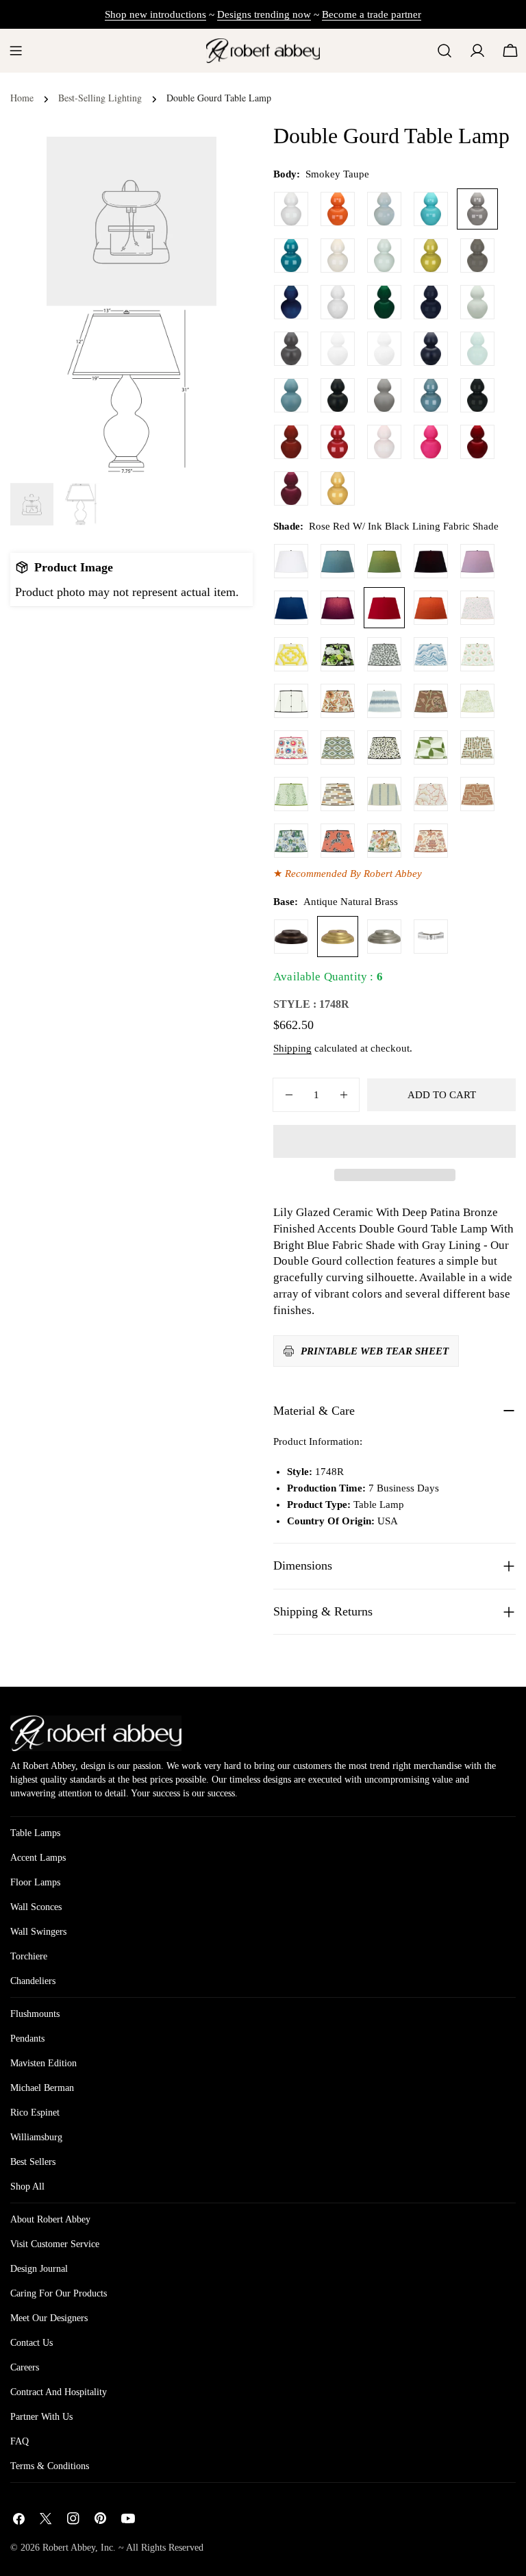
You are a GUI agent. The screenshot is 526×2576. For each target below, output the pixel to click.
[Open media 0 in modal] (189, 164)
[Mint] (477, 349)
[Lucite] (431, 937)
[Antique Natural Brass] (338, 937)
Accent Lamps (38, 1858)
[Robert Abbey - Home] (96, 1733)
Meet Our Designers (49, 2318)
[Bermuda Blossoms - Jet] (338, 654)
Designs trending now (264, 14)
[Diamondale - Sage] (338, 747)
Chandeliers (33, 1981)
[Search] (444, 51)
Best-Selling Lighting (100, 98)
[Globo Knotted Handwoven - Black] (291, 701)
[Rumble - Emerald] (291, 794)
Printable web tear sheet (375, 1351)
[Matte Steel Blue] (291, 395)
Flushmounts (35, 2014)
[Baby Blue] (384, 209)
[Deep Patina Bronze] (291, 937)
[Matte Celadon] (477, 302)
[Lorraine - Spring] (477, 701)
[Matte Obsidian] (338, 395)
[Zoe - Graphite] (384, 654)
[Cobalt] (291, 302)
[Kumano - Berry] (431, 841)
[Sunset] (338, 488)
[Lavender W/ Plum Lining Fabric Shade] (477, 561)
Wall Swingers (38, 1932)
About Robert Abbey (50, 2219)
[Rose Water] (384, 442)
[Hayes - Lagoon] (384, 701)
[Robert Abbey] (263, 50)
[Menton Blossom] (291, 747)
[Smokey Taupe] (477, 209)
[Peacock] (291, 256)
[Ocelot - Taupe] (384, 747)
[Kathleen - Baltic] (384, 794)
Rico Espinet (35, 2113)
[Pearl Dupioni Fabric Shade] (291, 561)
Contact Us (32, 2343)
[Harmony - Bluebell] (291, 841)
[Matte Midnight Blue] (431, 349)
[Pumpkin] (338, 209)
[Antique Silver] (384, 937)
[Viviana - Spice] (431, 701)
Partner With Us (41, 2417)
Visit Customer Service (55, 2244)
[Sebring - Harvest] (477, 747)
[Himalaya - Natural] (384, 841)
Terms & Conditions (50, 2466)
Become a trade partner (372, 14)
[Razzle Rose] (431, 442)
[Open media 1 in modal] (189, 334)
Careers (25, 2367)
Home (22, 98)
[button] (394, 1141)
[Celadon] (384, 256)
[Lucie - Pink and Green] (477, 654)
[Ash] (477, 256)
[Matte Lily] (384, 349)
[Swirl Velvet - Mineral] (431, 654)
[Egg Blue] (431, 209)
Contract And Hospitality (59, 2392)
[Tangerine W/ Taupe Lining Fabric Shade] (431, 608)
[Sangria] (477, 442)
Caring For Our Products (59, 2293)
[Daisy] (338, 302)
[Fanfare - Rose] (338, 841)
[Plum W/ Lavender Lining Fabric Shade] (338, 608)
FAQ (20, 2441)
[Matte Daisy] (338, 349)
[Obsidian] (477, 395)
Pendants (27, 2039)
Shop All (27, 2187)
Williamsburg (36, 2137)
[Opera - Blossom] (431, 794)
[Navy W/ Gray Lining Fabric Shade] (291, 608)
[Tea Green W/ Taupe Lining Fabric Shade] (384, 561)
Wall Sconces (36, 1907)
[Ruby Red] (338, 442)
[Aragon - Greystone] (338, 794)
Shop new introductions (155, 14)
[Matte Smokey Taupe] (384, 395)
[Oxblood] (291, 442)
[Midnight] (431, 302)
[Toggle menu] (16, 51)
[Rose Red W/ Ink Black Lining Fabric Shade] (384, 608)
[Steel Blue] (431, 395)
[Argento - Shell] (477, 794)
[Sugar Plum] (291, 488)
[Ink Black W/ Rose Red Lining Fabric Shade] (431, 561)
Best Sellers (33, 2162)
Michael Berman (42, 2088)
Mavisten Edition (43, 2063)
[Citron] (431, 256)
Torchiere (29, 1956)
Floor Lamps (35, 1882)
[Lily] (291, 209)
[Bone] (338, 256)
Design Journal (39, 2269)
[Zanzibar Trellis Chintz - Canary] (291, 654)
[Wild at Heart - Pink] (477, 608)
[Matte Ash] (291, 349)
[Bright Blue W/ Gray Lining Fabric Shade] (338, 561)
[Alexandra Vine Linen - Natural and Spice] (338, 701)
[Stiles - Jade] (431, 747)
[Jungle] (384, 302)
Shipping (292, 1048)
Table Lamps (35, 1833)
